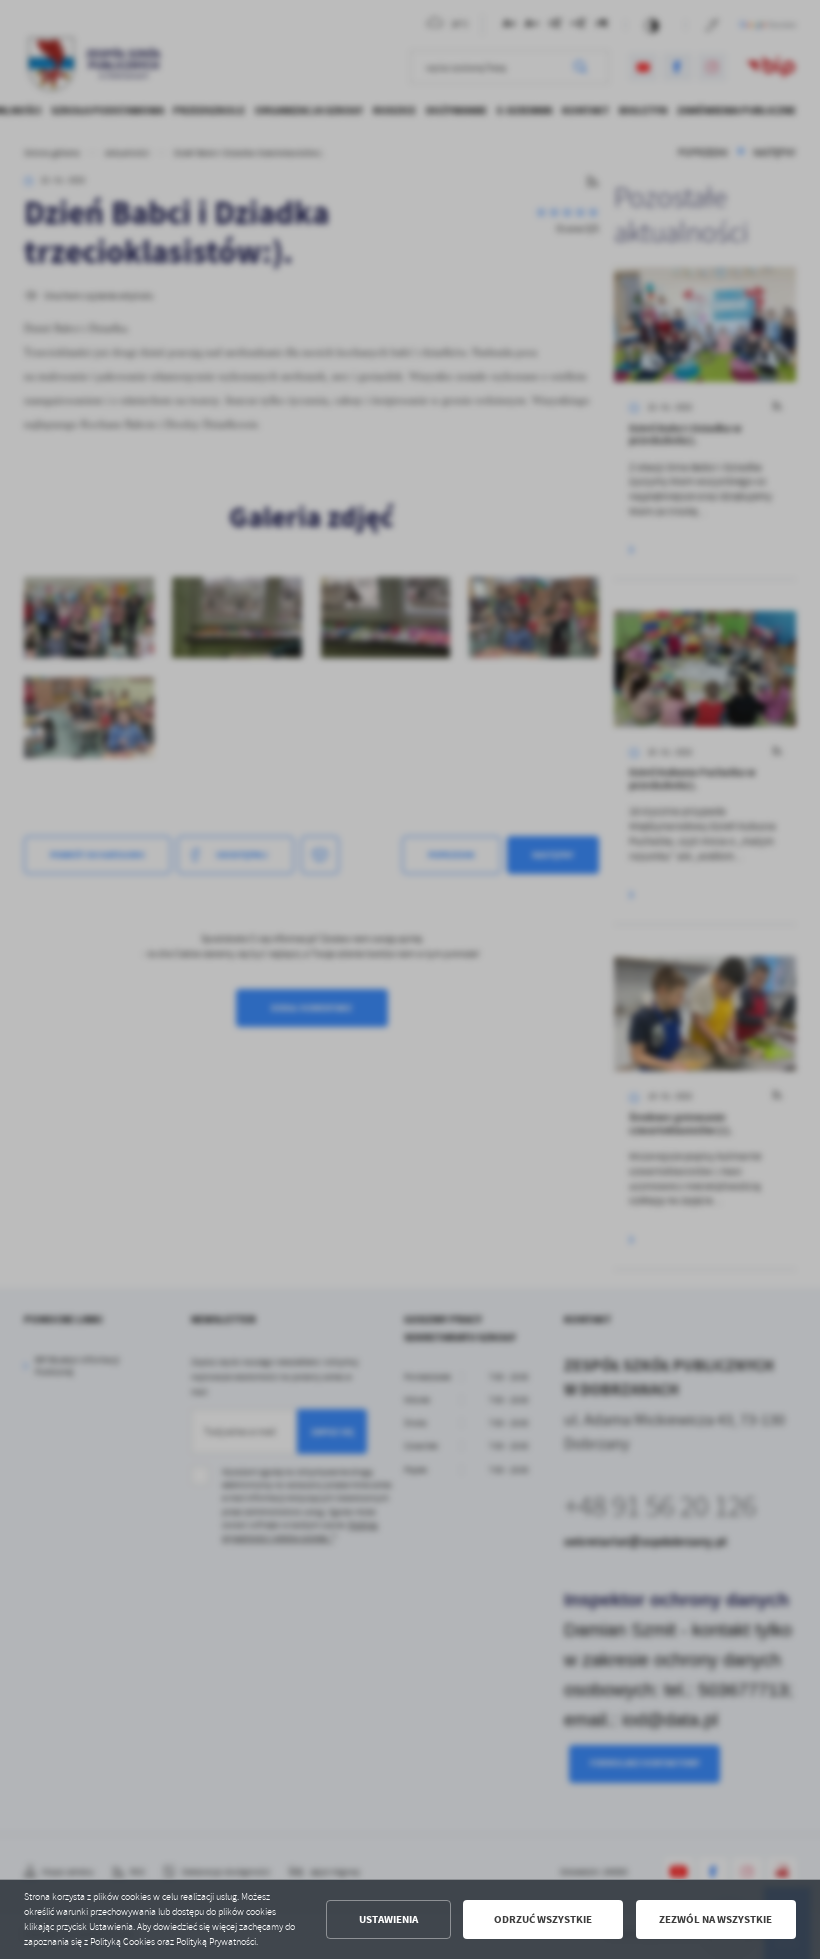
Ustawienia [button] (388, 1919)
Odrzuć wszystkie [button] (543, 1919)
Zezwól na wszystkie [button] (715, 1919)
